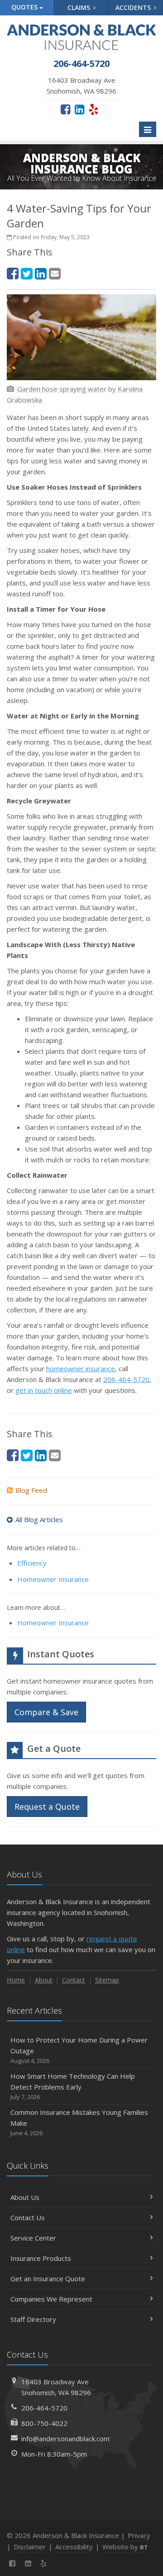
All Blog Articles (39, 1519)
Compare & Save (46, 1712)
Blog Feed (31, 1490)
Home (16, 1980)
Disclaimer (30, 2547)
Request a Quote (47, 1807)
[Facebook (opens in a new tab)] (65, 109)
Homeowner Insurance (53, 1579)
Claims (80, 7)
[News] (60, 2563)
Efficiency (32, 1563)
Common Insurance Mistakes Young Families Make (79, 2122)
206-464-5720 (126, 1379)
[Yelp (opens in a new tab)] (93, 109)
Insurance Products (41, 2258)
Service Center (33, 2238)
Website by (125, 2547)
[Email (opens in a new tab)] (55, 273)
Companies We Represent (51, 2299)
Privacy (139, 2535)
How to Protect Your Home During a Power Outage (79, 2050)
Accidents (134, 7)
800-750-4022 (44, 2423)
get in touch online (44, 1390)
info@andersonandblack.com (65, 2439)
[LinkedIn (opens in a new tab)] (79, 109)
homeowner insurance (81, 1368)
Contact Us (28, 2217)
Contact (74, 1980)
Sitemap (107, 1980)
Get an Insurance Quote (48, 2279)
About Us (25, 2197)
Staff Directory (33, 2319)
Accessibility (74, 2547)
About (44, 1980)
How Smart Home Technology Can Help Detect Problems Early (73, 2086)
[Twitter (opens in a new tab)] (27, 273)
